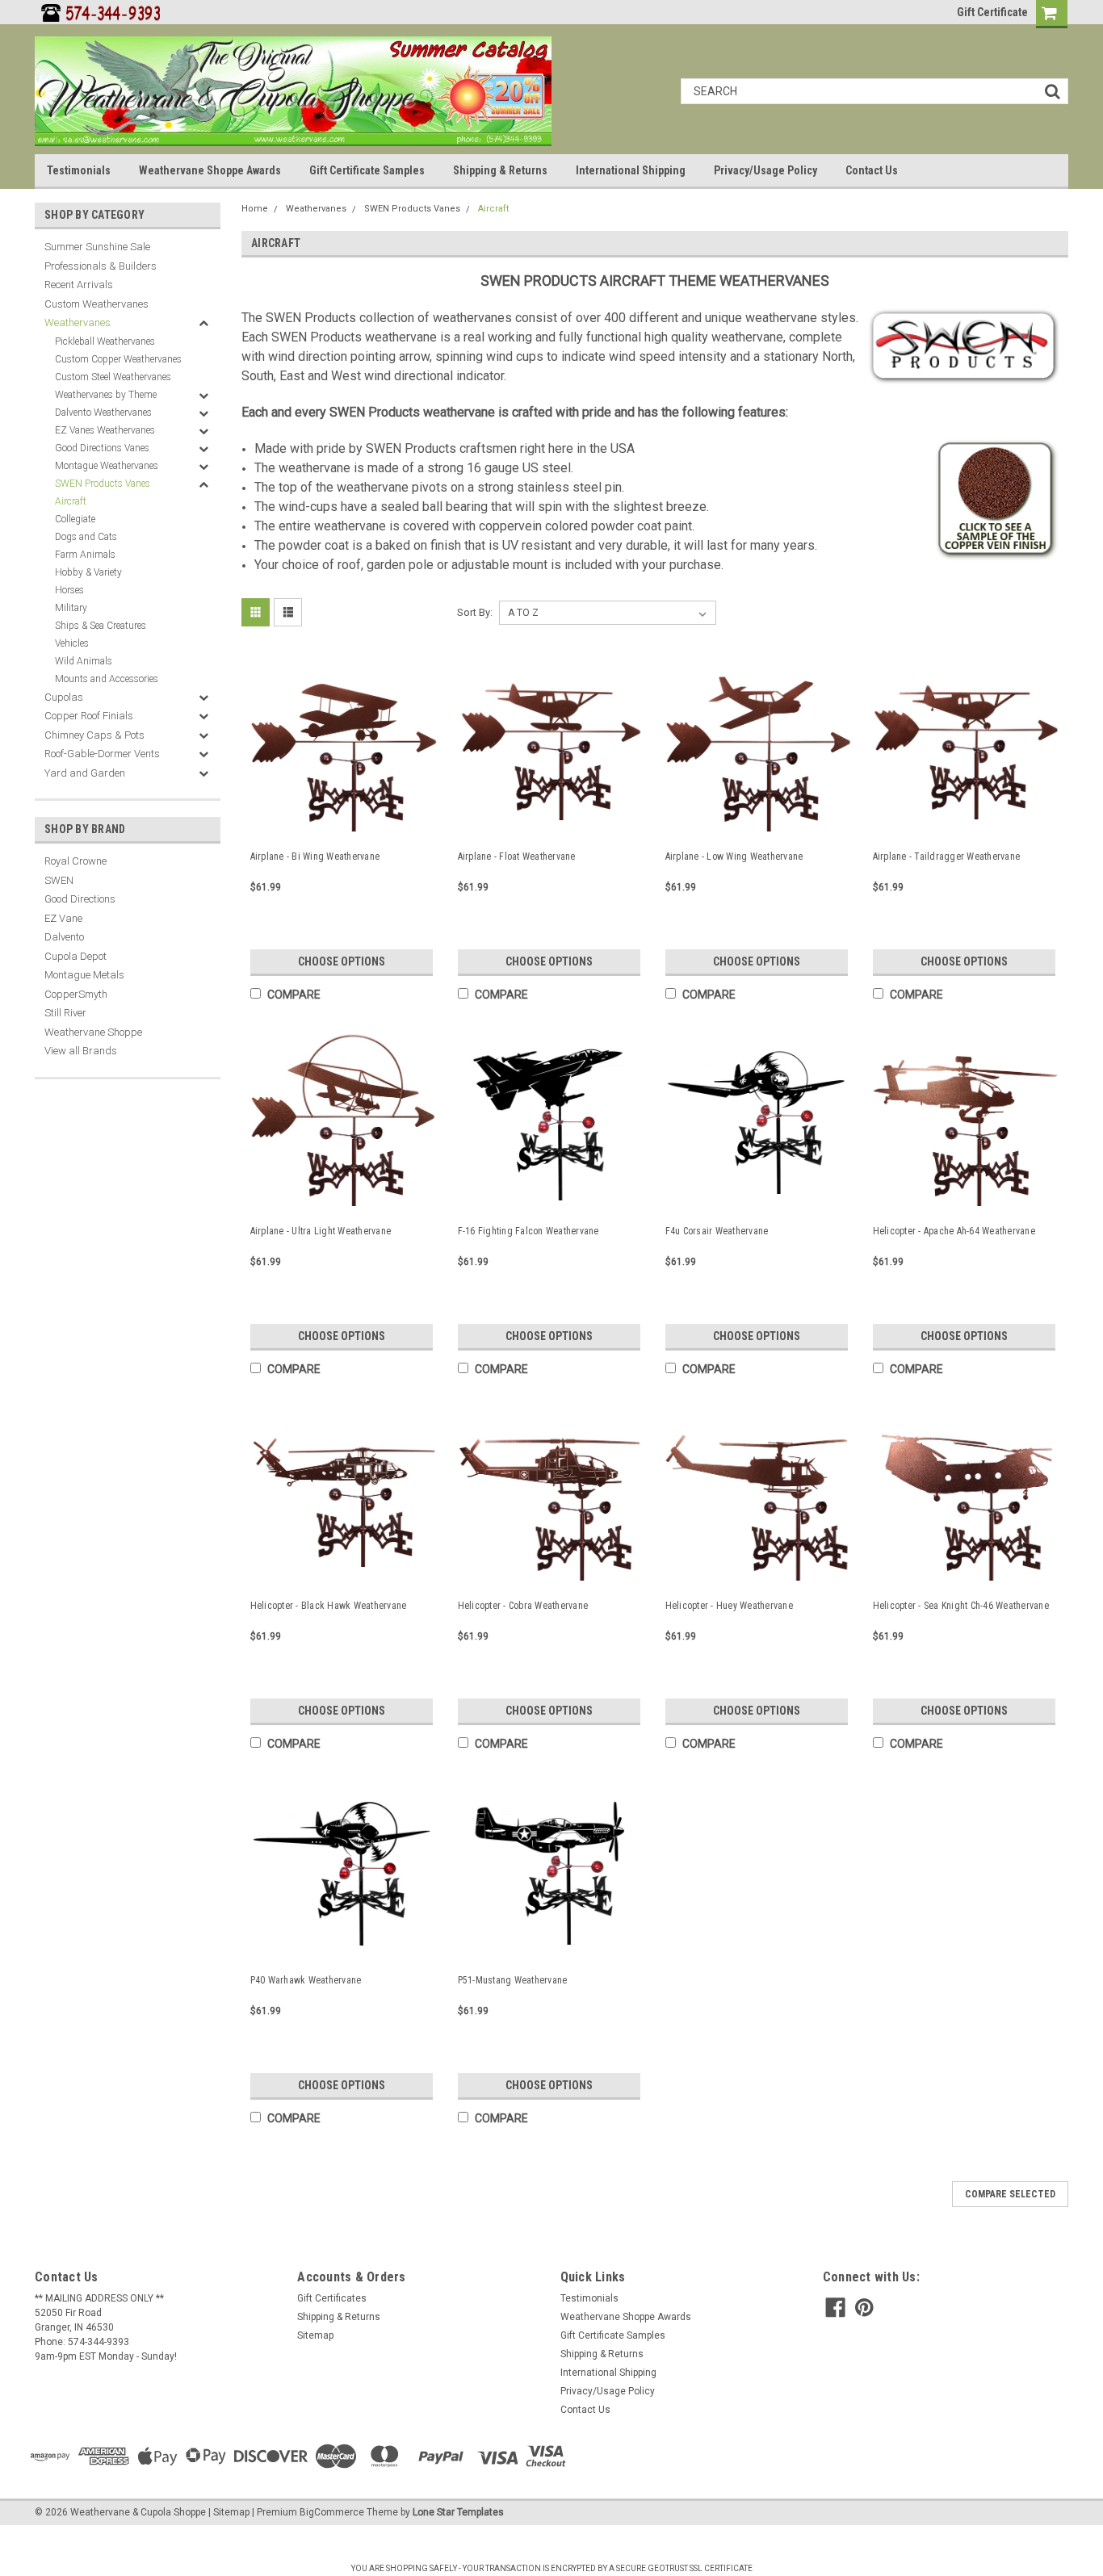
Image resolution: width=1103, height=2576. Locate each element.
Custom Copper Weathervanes (118, 359)
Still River (65, 1013)
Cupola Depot (75, 956)
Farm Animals (85, 555)
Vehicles (72, 643)
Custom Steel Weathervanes (113, 377)
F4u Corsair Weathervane (717, 1231)
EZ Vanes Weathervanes (105, 430)
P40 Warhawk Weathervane (306, 1980)
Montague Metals (84, 975)
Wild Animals (84, 661)
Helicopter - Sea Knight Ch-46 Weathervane (961, 1606)
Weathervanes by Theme (106, 395)
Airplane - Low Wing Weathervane (734, 857)
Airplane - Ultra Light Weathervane (321, 1231)
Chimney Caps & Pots (94, 735)
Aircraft (71, 501)
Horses (69, 590)
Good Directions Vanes (102, 448)
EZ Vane (63, 918)
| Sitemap (229, 2512)
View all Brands (81, 1051)
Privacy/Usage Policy (765, 170)
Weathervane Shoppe (93, 1032)
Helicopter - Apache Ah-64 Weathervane (954, 1231)
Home (255, 209)
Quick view (344, 823)
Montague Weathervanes (107, 466)
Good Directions (80, 899)
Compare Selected (1010, 2194)
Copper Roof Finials (89, 716)
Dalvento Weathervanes (103, 413)
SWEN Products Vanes (103, 484)
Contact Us (872, 170)
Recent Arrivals (79, 285)
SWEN (59, 880)
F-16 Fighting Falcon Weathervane (528, 1231)
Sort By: (475, 612)
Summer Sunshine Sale (97, 247)
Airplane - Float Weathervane (517, 857)
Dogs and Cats (86, 537)
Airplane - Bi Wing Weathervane (315, 857)
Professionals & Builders (101, 266)
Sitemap (315, 2335)
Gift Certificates (332, 2298)
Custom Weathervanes (96, 304)
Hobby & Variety (88, 572)
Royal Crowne (75, 861)
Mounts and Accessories (107, 679)
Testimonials (79, 170)
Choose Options (342, 961)
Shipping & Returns (500, 170)
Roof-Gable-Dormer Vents (102, 754)
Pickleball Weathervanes (105, 341)
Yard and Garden (85, 773)
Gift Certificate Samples (367, 170)
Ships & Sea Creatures (101, 626)
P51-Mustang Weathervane (513, 1980)
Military (71, 608)
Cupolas (64, 697)
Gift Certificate (992, 12)
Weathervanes (78, 323)
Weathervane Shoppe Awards (210, 170)
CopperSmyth (76, 994)
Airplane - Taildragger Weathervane (947, 857)
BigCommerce (332, 2512)
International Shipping (631, 170)
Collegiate (75, 519)
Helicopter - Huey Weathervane (729, 1606)
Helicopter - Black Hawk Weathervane (329, 1606)
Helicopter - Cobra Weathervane (523, 1606)
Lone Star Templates (458, 2512)
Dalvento (64, 937)
